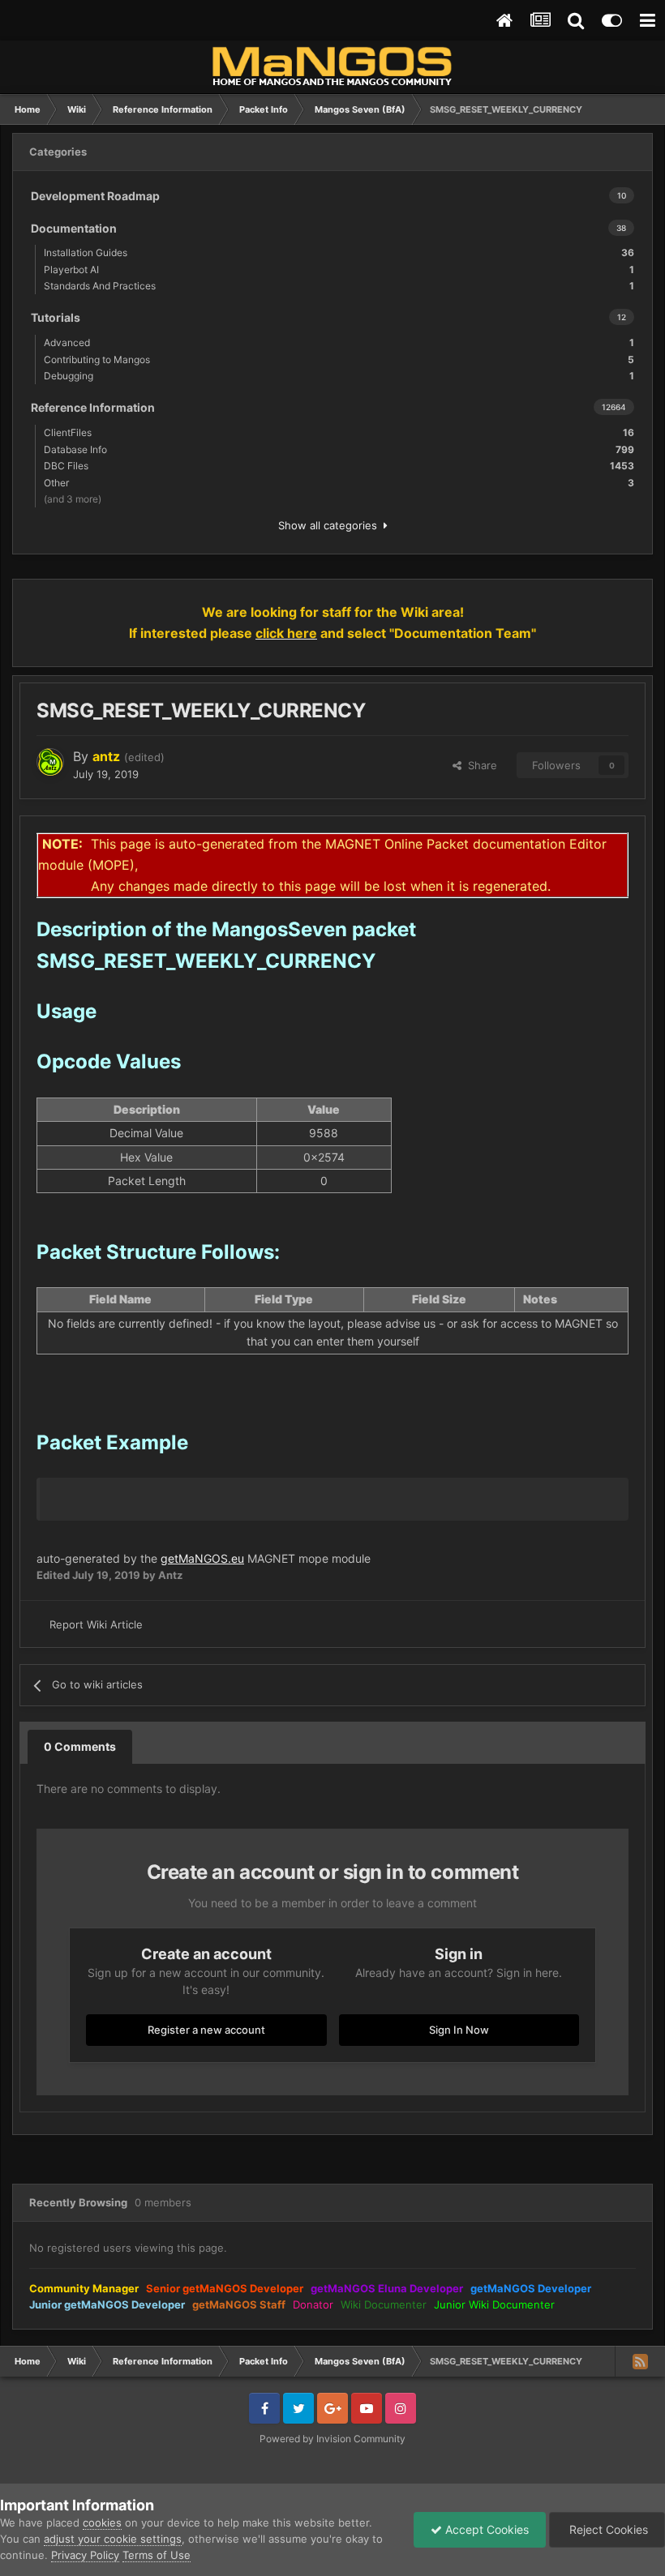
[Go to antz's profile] (50, 762)
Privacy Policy (85, 2555)
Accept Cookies (485, 2529)
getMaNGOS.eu (202, 1558)
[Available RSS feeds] (640, 2361)
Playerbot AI (339, 270)
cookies (102, 2523)
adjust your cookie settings (113, 2539)
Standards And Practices (339, 286)
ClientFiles (339, 432)
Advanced (339, 342)
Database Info (339, 449)
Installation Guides (339, 252)
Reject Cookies (607, 2529)
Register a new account (206, 2030)
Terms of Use (157, 2555)
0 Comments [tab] (80, 1746)
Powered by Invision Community (332, 2439)
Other (339, 483)
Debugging (339, 376)
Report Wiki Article (96, 1624)
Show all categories (331, 525)
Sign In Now (459, 2030)
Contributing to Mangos (339, 359)
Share (479, 765)
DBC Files (339, 466)
